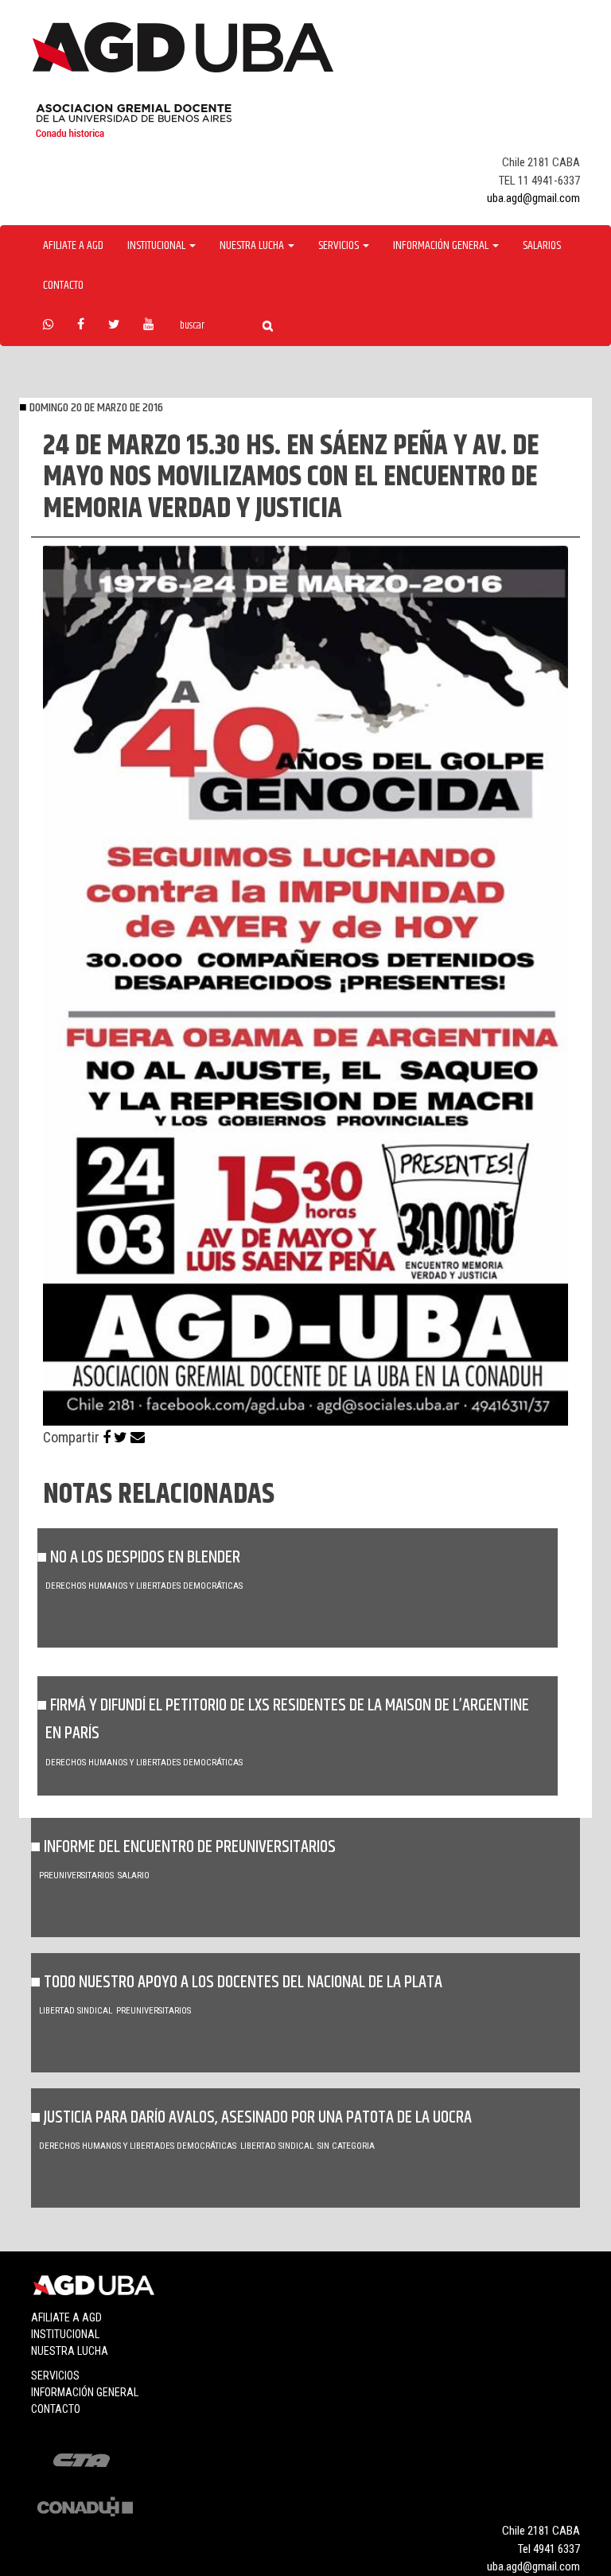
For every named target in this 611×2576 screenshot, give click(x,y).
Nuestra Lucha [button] (253, 246)
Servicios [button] (340, 246)
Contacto (63, 286)
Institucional (65, 2334)
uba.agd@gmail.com (533, 198)
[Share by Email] (138, 1437)
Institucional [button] (158, 246)
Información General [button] (442, 246)
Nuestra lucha (70, 2351)
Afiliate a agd (73, 246)
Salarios (542, 246)
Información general (85, 2392)
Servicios (55, 2376)
